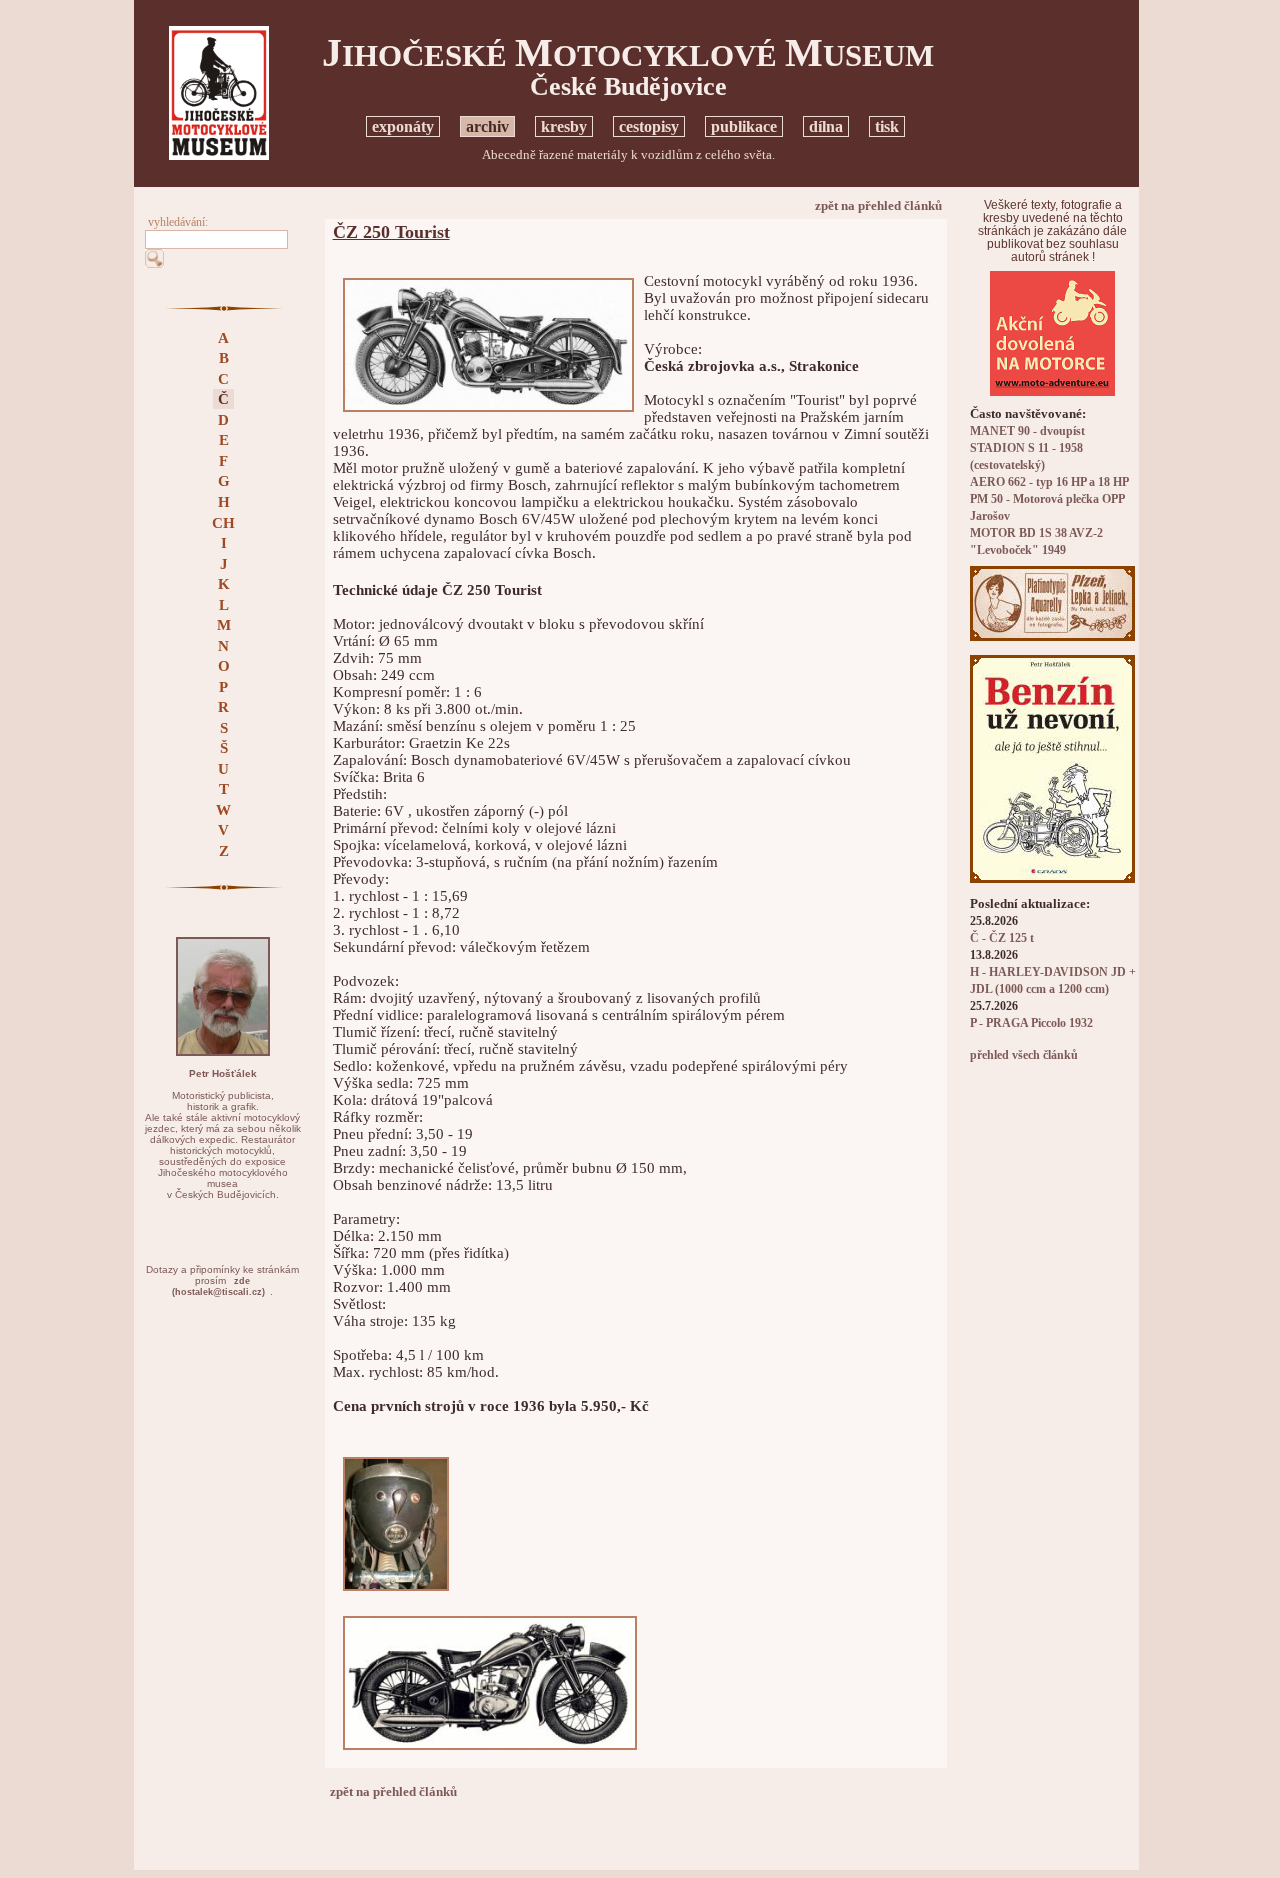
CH (223, 523)
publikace (744, 126)
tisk (887, 126)
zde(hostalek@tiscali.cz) (218, 1286)
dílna (826, 126)
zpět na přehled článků (878, 205)
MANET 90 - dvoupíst (1027, 431)
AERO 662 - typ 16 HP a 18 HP (1049, 482)
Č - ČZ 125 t (1002, 938)
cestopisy (649, 126)
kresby (564, 126)
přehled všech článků (1024, 1055)
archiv (487, 126)
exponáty (403, 126)
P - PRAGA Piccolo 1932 (1031, 1023)
